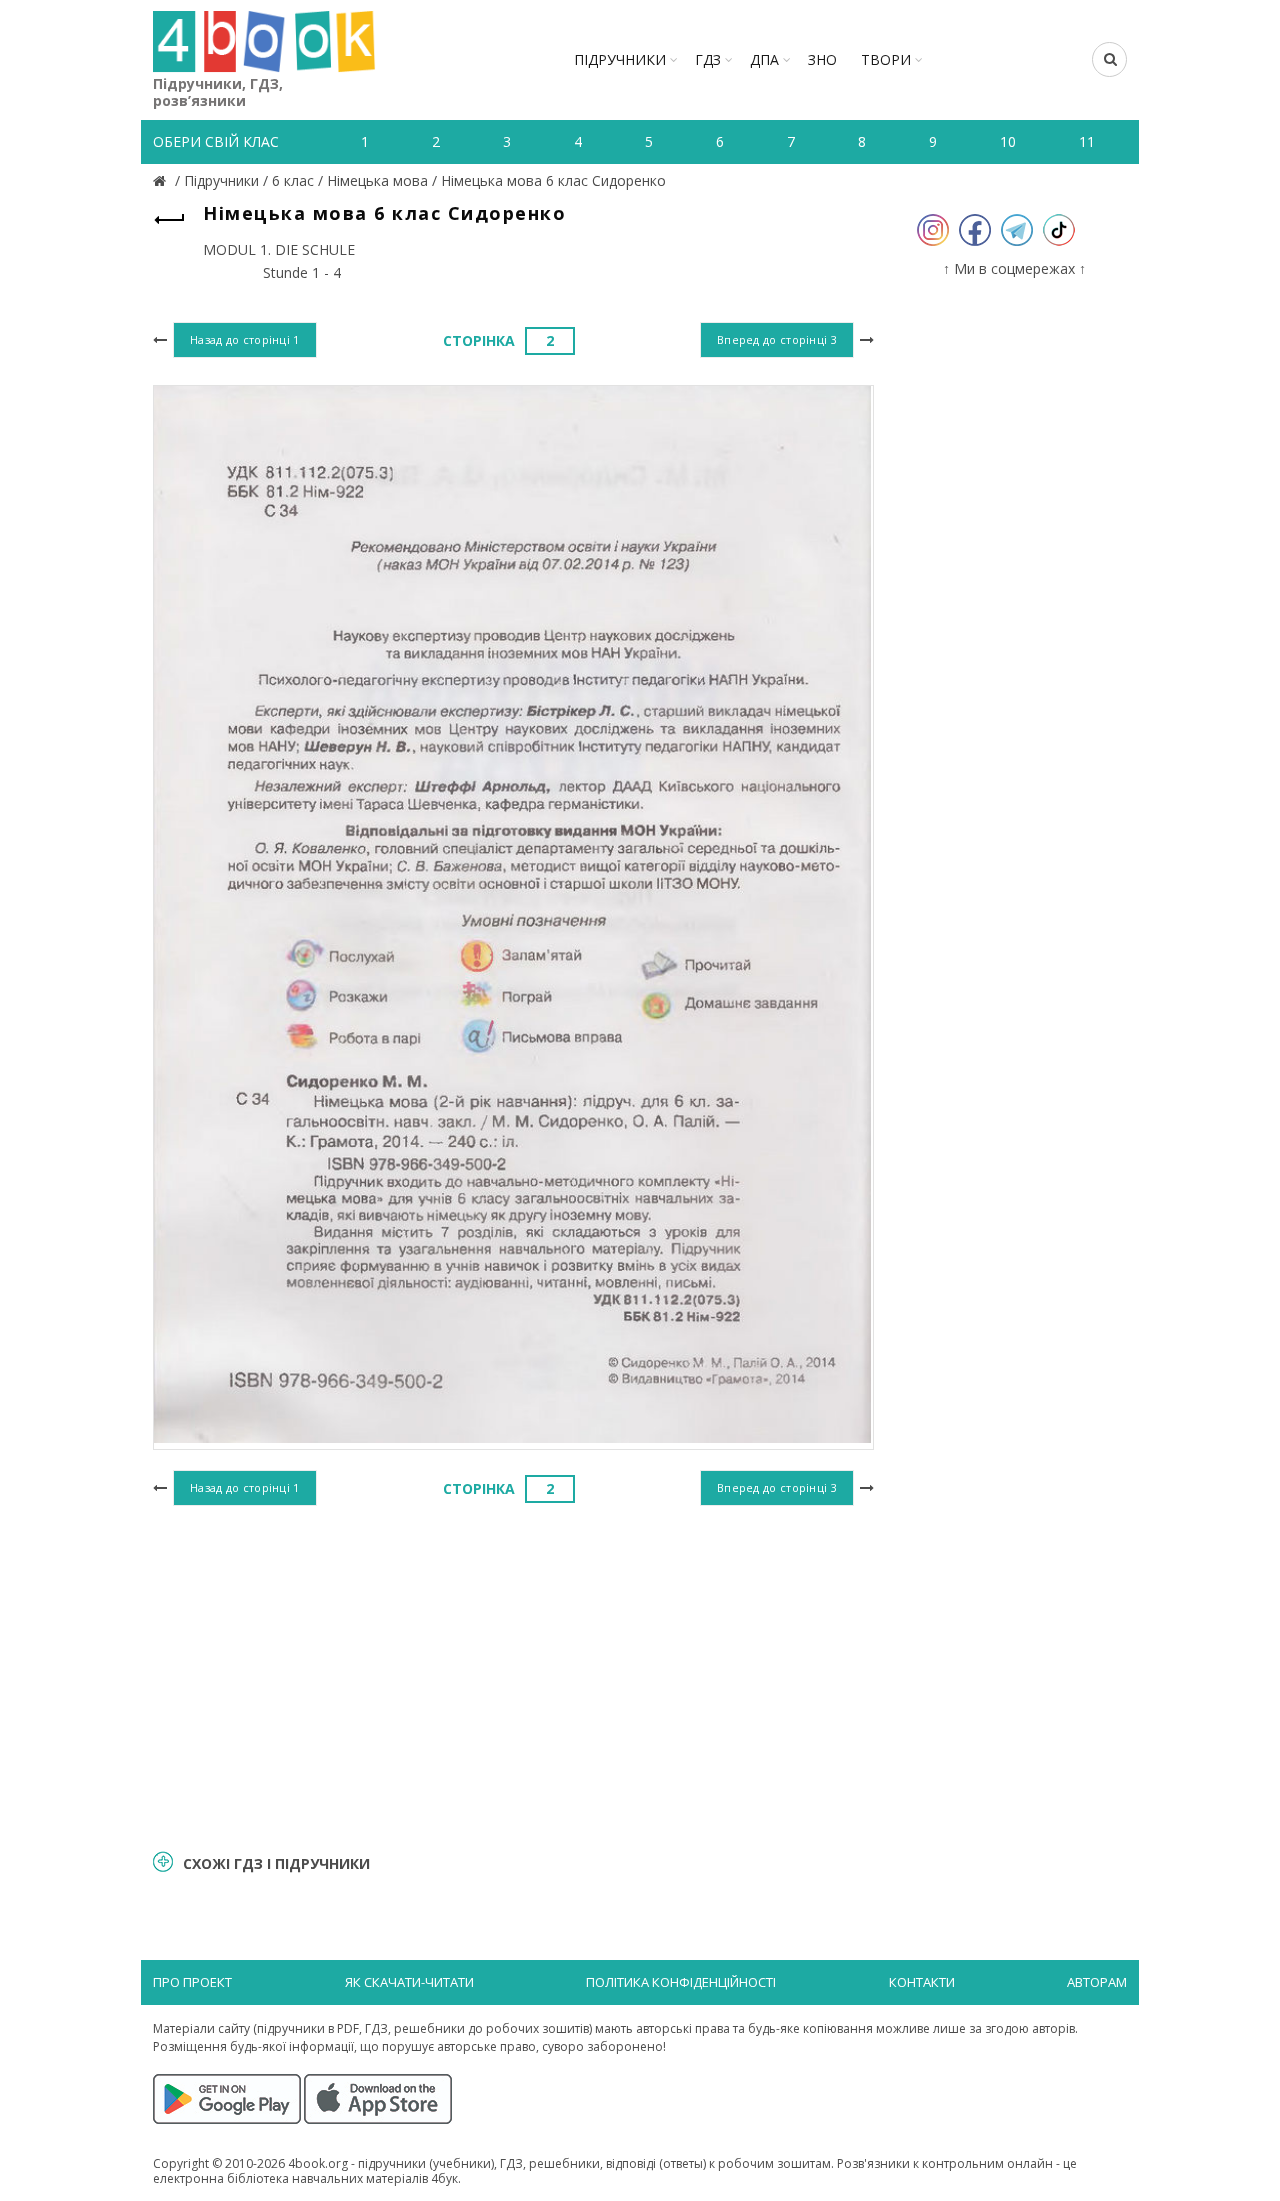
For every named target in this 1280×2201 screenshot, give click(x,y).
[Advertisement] (513, 1675)
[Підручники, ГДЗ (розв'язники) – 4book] (162, 180)
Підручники (620, 59)
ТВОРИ (886, 59)
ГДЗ (708, 59)
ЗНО (822, 59)
